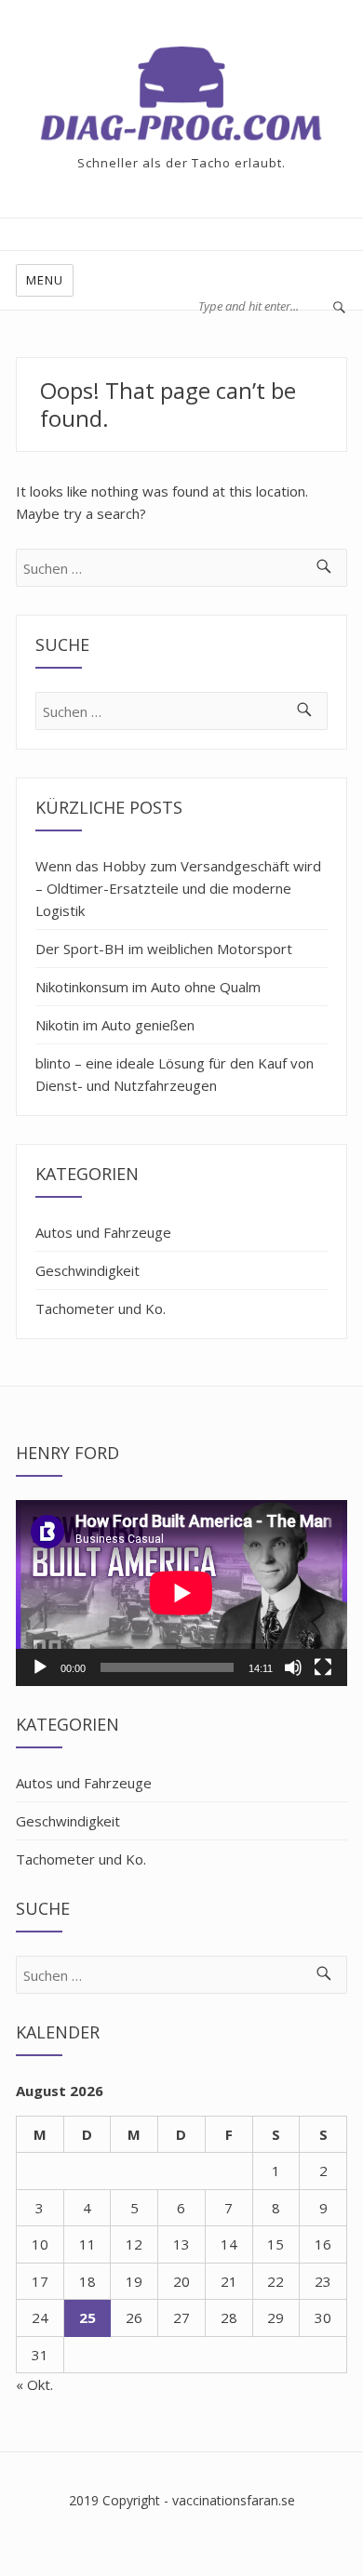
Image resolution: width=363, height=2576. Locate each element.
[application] (181, 1593)
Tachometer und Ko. (101, 1308)
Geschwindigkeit (87, 1270)
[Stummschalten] (293, 1667)
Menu (45, 280)
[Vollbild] (323, 1667)
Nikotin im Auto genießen (115, 1025)
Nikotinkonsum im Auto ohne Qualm (148, 987)
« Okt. (34, 2384)
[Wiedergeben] (40, 1667)
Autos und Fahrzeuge (103, 1232)
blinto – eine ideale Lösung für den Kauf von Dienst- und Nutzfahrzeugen (175, 1074)
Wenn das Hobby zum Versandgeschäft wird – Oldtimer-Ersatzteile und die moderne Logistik (178, 888)
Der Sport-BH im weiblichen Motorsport (164, 949)
